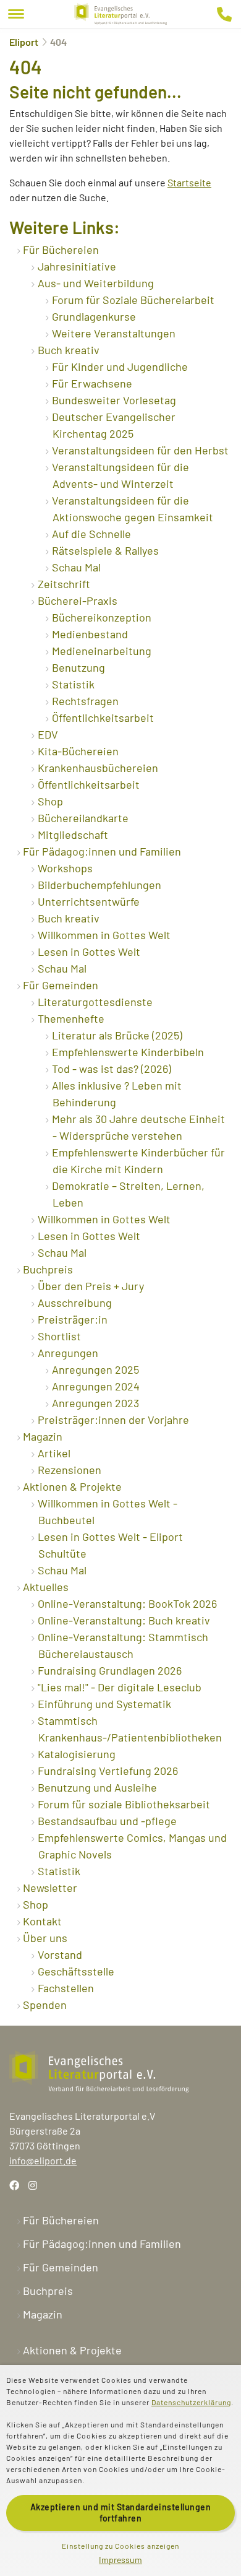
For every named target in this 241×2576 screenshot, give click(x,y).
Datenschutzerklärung (191, 2402)
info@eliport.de (43, 2160)
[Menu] (16, 14)
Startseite (189, 182)
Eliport (24, 42)
